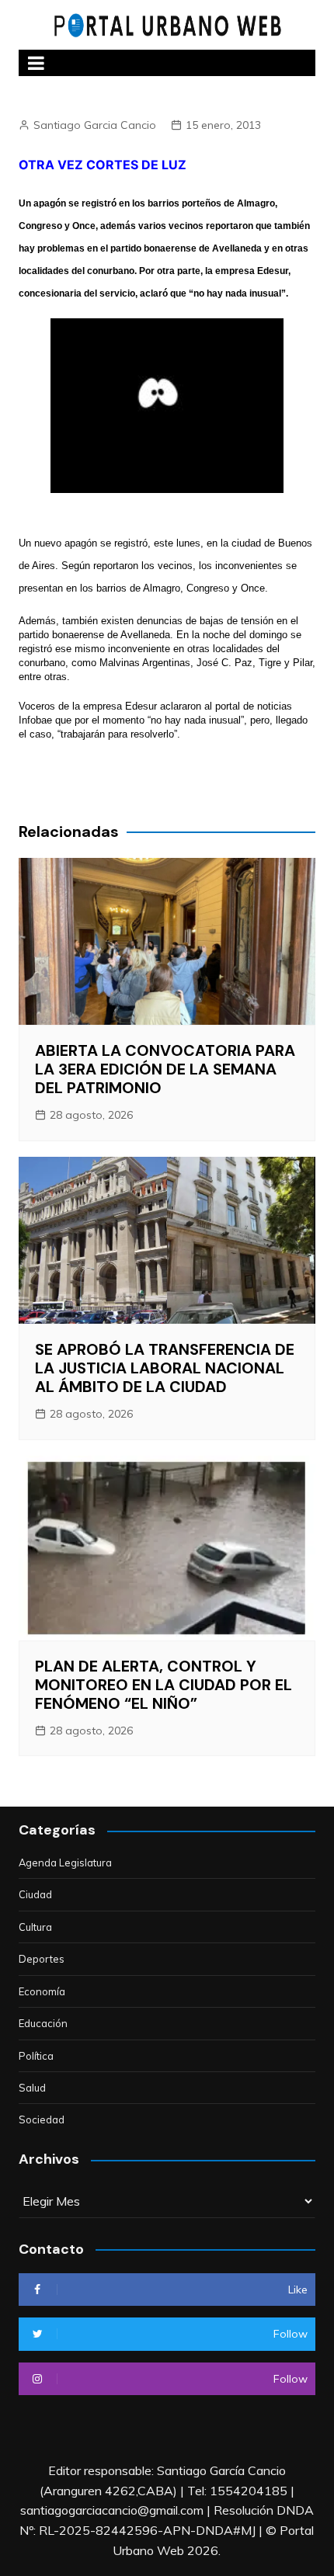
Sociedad (42, 2119)
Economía (42, 1991)
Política (36, 2056)
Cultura (35, 1927)
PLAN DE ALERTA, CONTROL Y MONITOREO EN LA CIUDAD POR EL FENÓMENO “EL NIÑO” (164, 1685)
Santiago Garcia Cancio (95, 125)
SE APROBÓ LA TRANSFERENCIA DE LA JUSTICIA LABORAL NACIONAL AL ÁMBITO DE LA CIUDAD (165, 1368)
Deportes (42, 1959)
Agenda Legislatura (65, 1863)
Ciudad (35, 1894)
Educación (43, 2023)
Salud (32, 2088)
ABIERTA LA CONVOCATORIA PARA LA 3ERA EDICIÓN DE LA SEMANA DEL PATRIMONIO (165, 1069)
